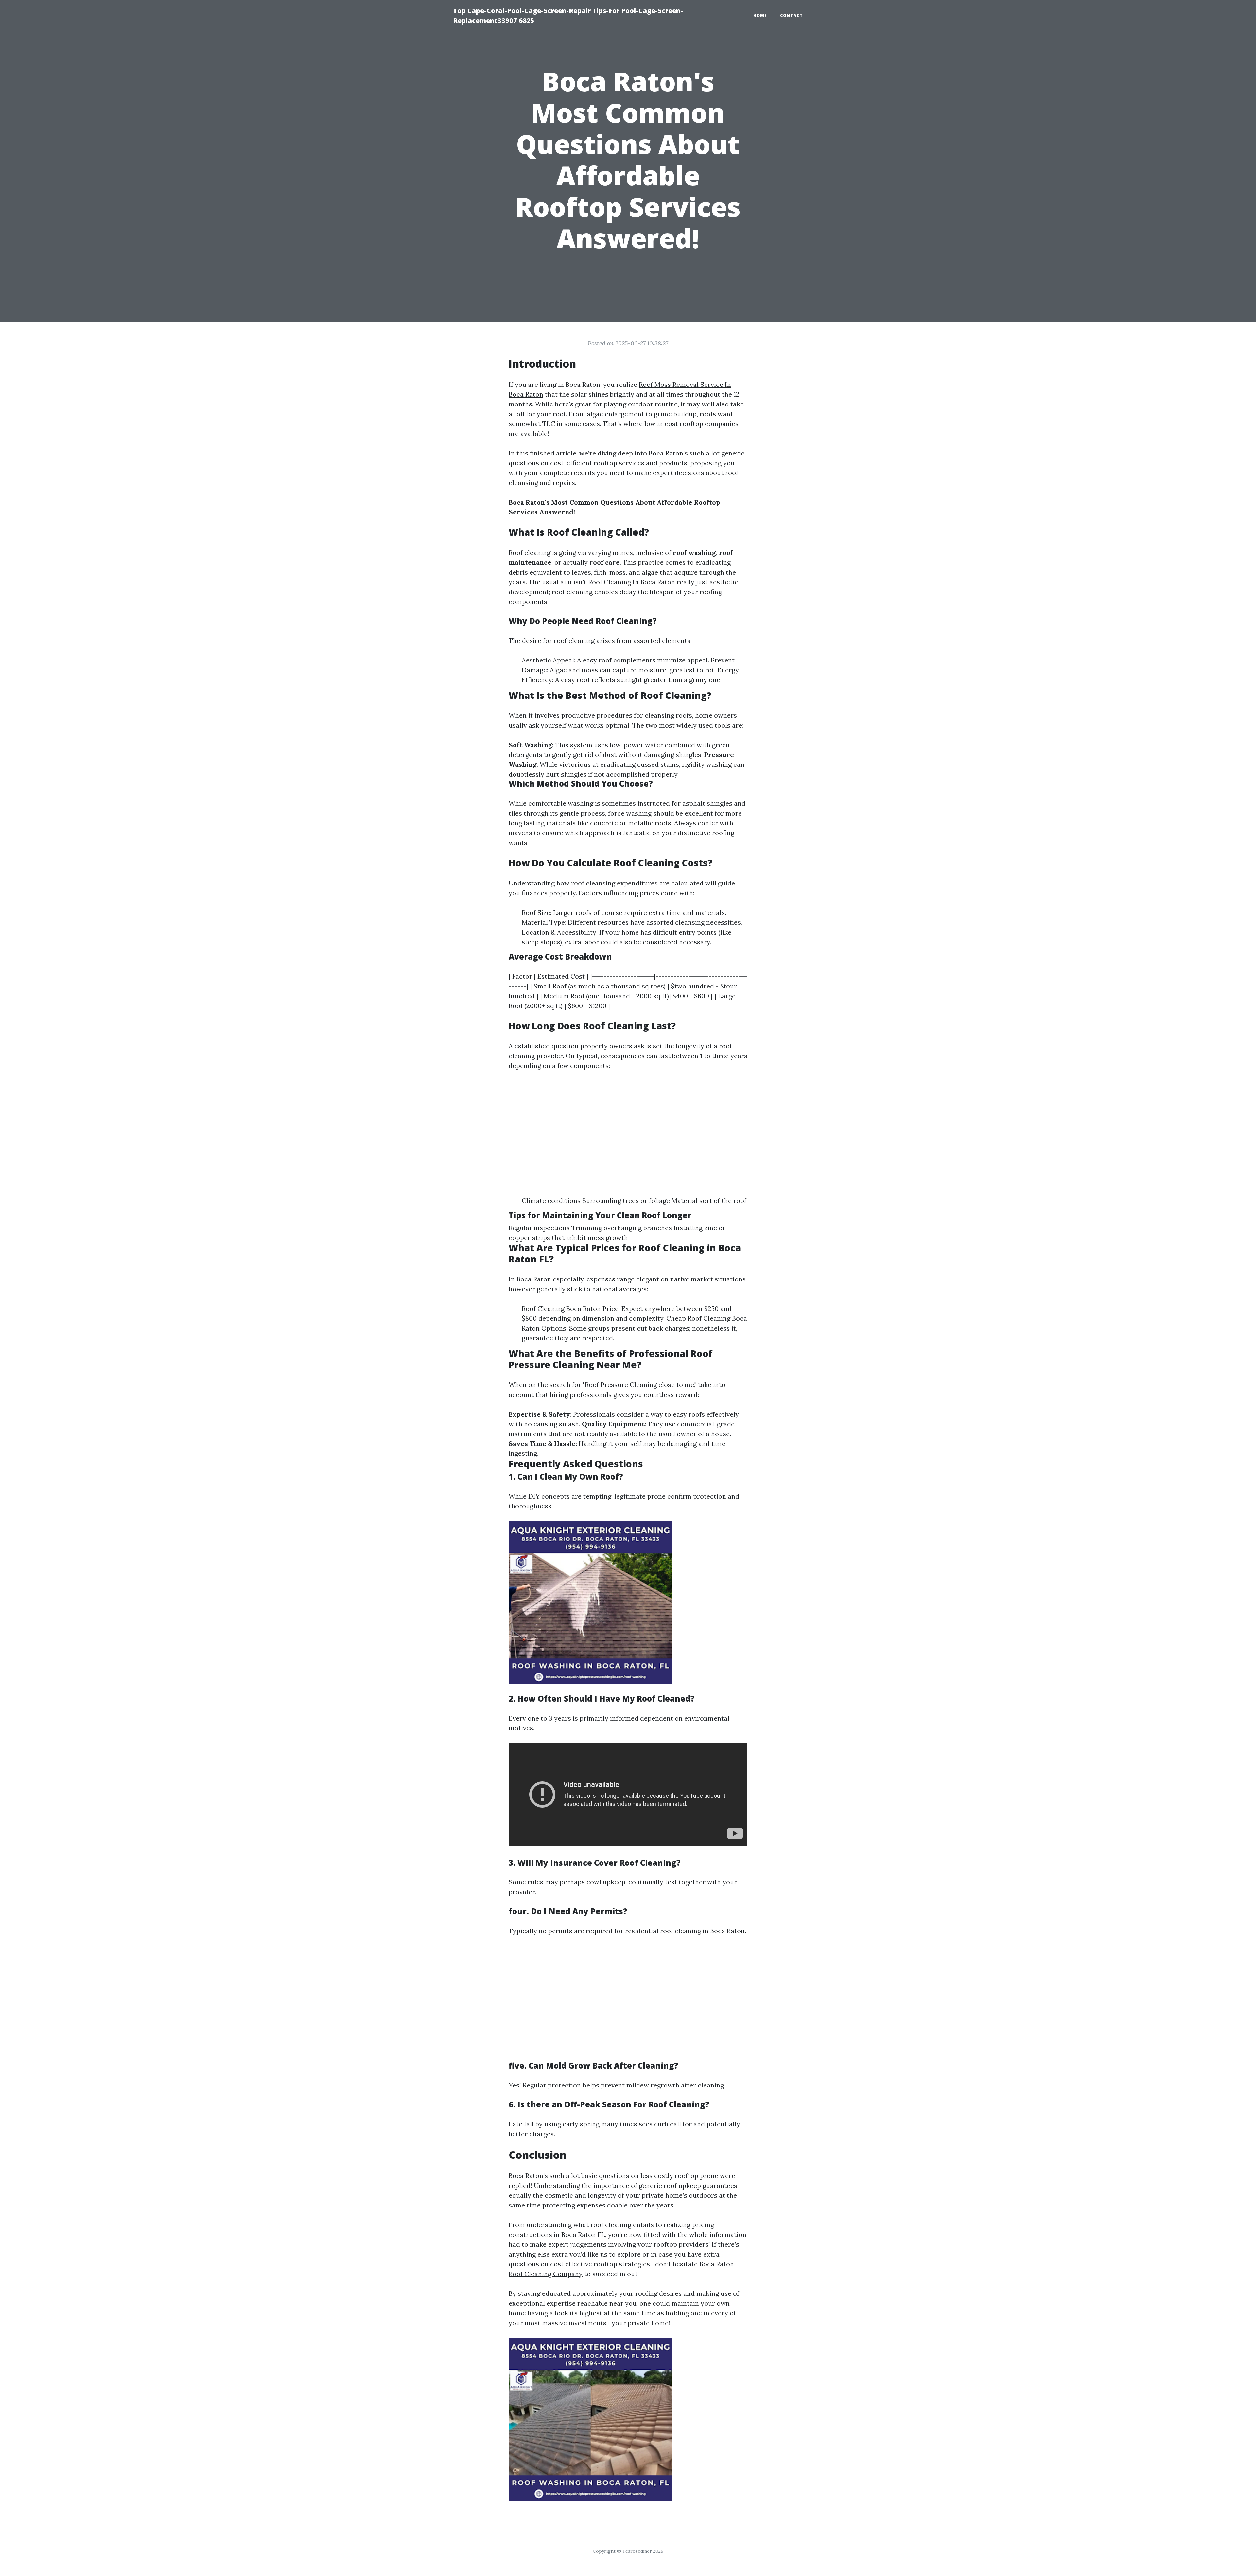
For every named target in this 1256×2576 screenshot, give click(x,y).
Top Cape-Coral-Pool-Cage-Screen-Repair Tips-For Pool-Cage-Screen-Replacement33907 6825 (568, 16)
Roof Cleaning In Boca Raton (632, 582)
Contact (792, 16)
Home (760, 16)
